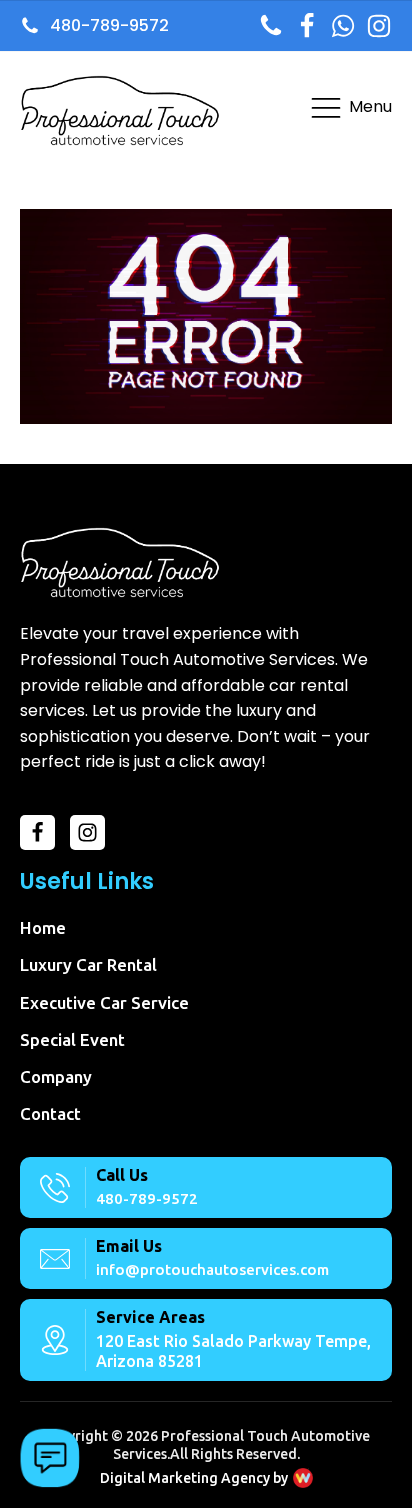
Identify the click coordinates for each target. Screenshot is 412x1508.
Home (43, 927)
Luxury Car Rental (88, 964)
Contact (50, 1113)
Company (56, 1076)
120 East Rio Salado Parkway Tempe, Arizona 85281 (233, 1350)
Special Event (72, 1039)
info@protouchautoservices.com (212, 1269)
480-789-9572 (147, 1198)
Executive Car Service (104, 1002)
